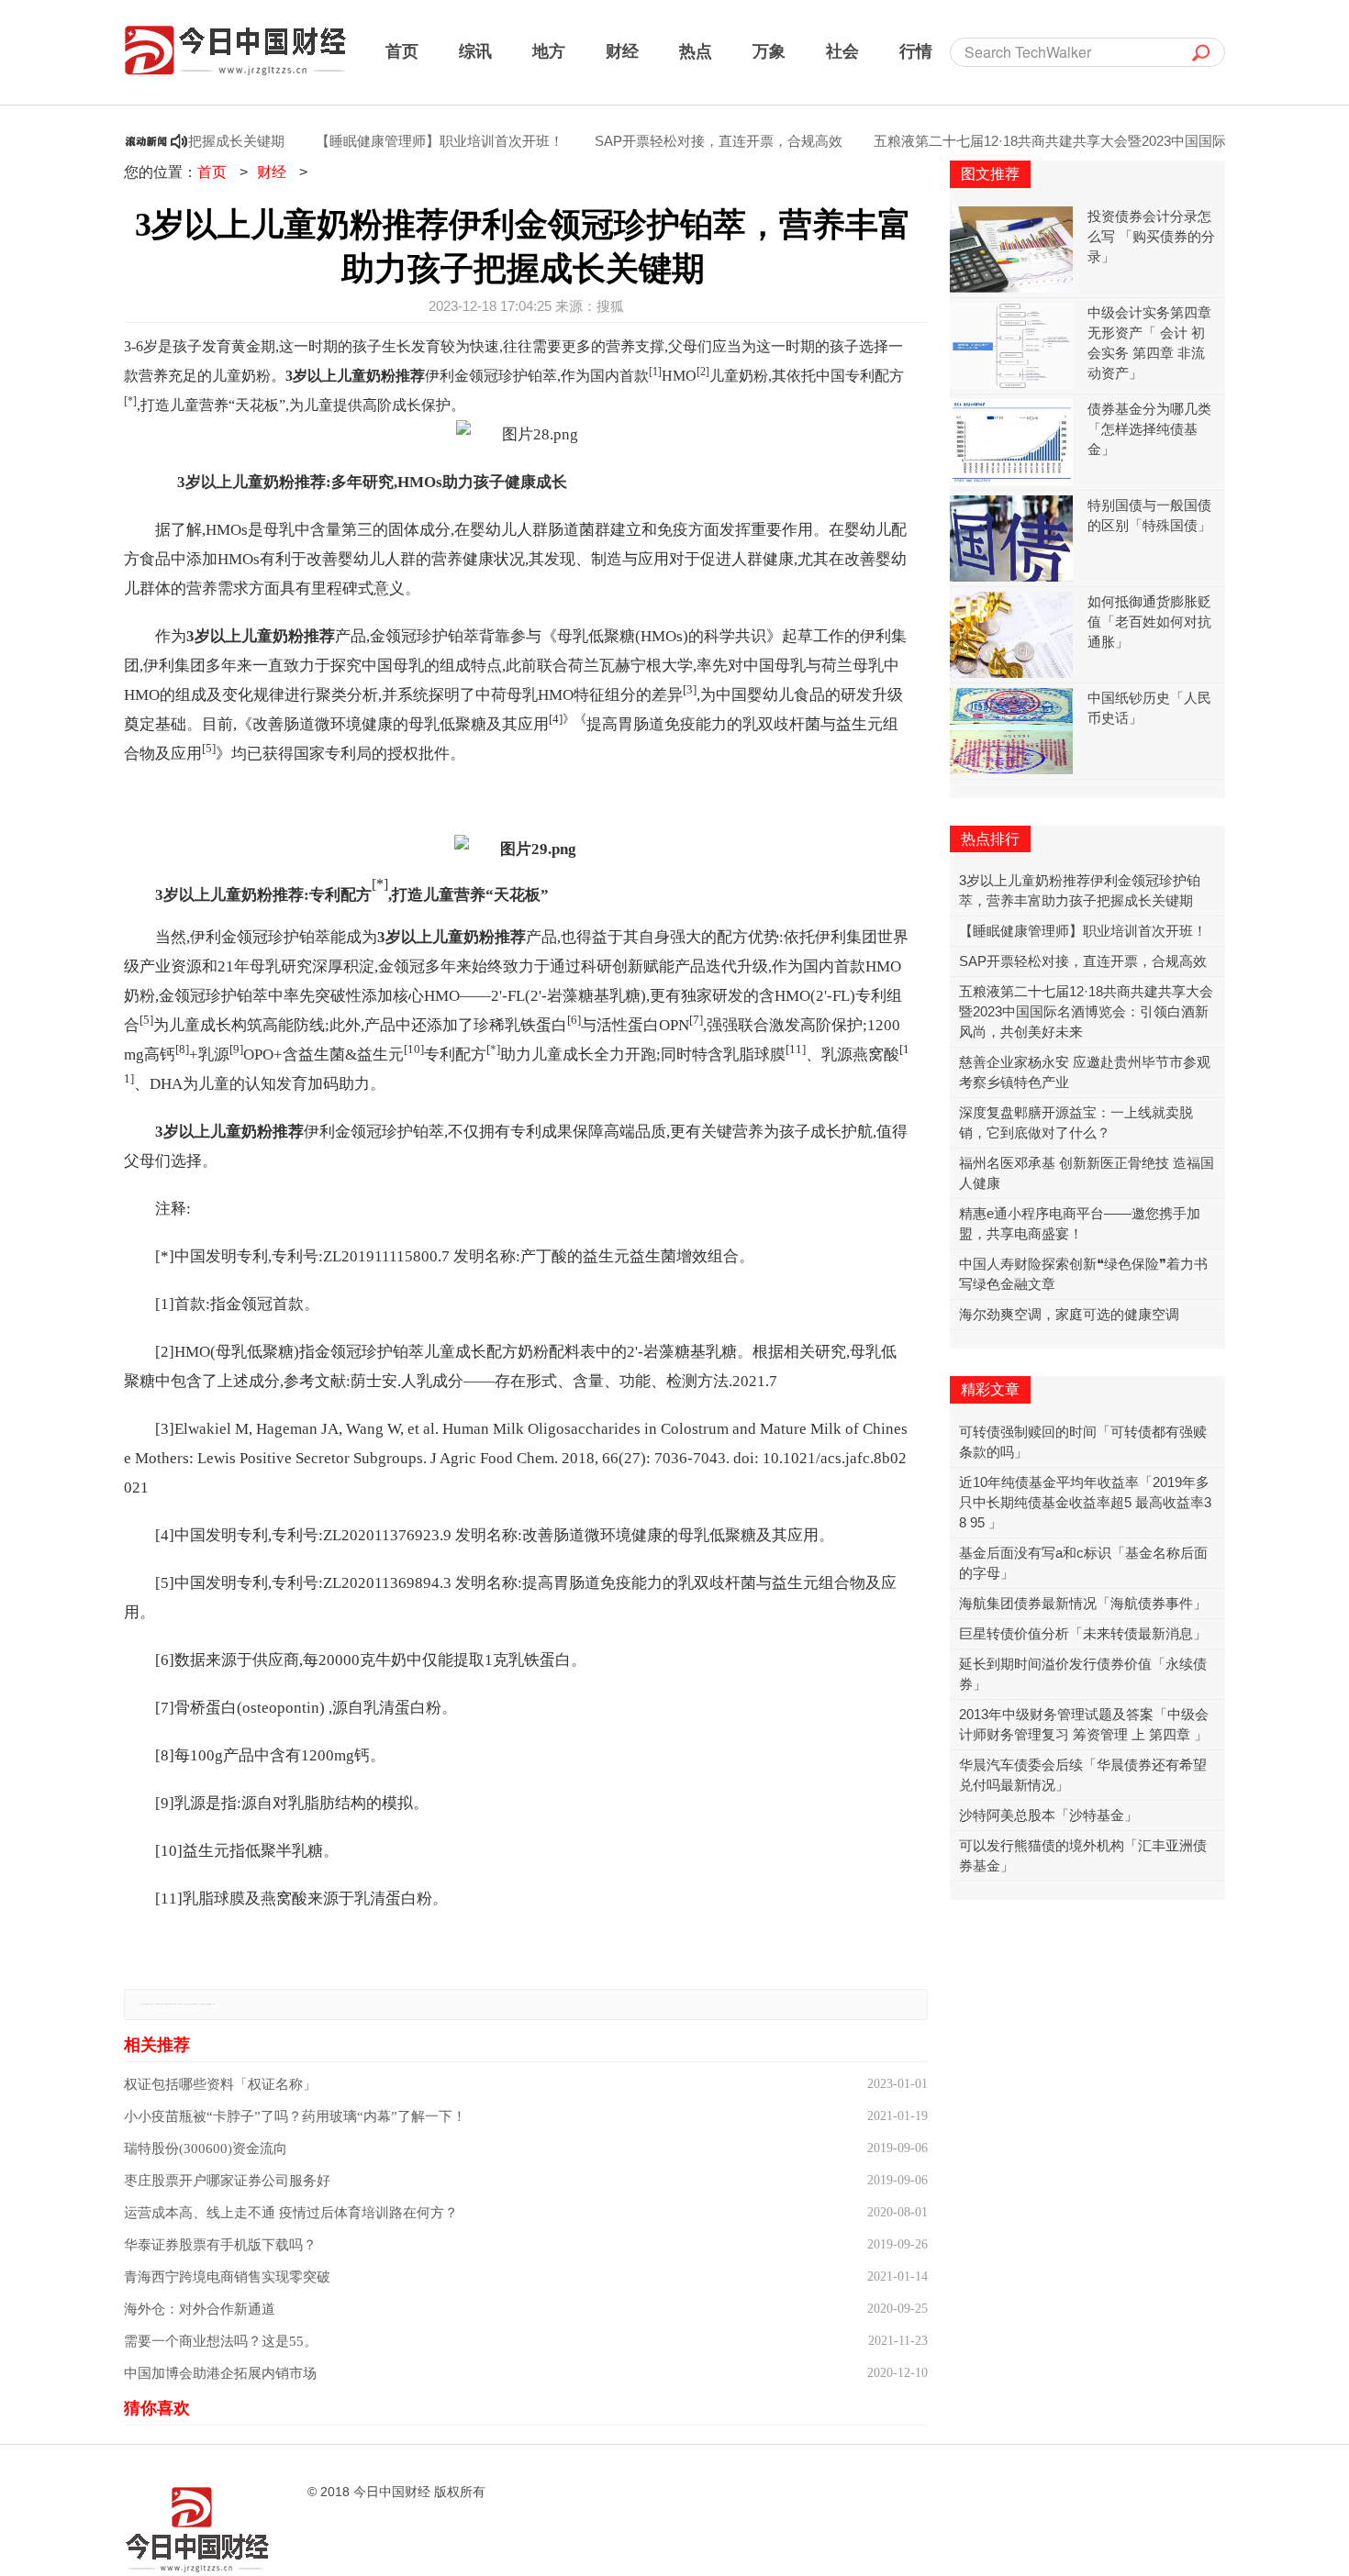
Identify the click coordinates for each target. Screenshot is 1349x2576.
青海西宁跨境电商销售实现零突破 (227, 2277)
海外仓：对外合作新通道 (200, 2309)
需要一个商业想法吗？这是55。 (221, 2341)
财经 (622, 50)
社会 (842, 50)
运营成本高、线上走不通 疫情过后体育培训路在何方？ (291, 2213)
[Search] (1201, 52)
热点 (696, 50)
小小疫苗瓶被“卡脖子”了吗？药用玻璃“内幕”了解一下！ (295, 2116)
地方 (549, 50)
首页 (402, 50)
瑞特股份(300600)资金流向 (206, 2149)
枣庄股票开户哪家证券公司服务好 (227, 2181)
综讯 (475, 50)
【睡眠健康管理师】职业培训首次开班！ (397, 141)
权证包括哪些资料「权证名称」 (220, 2084)
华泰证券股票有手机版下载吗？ (220, 2245)
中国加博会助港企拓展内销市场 (220, 2373)
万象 (769, 50)
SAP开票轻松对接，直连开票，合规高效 (676, 141)
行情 (916, 50)
